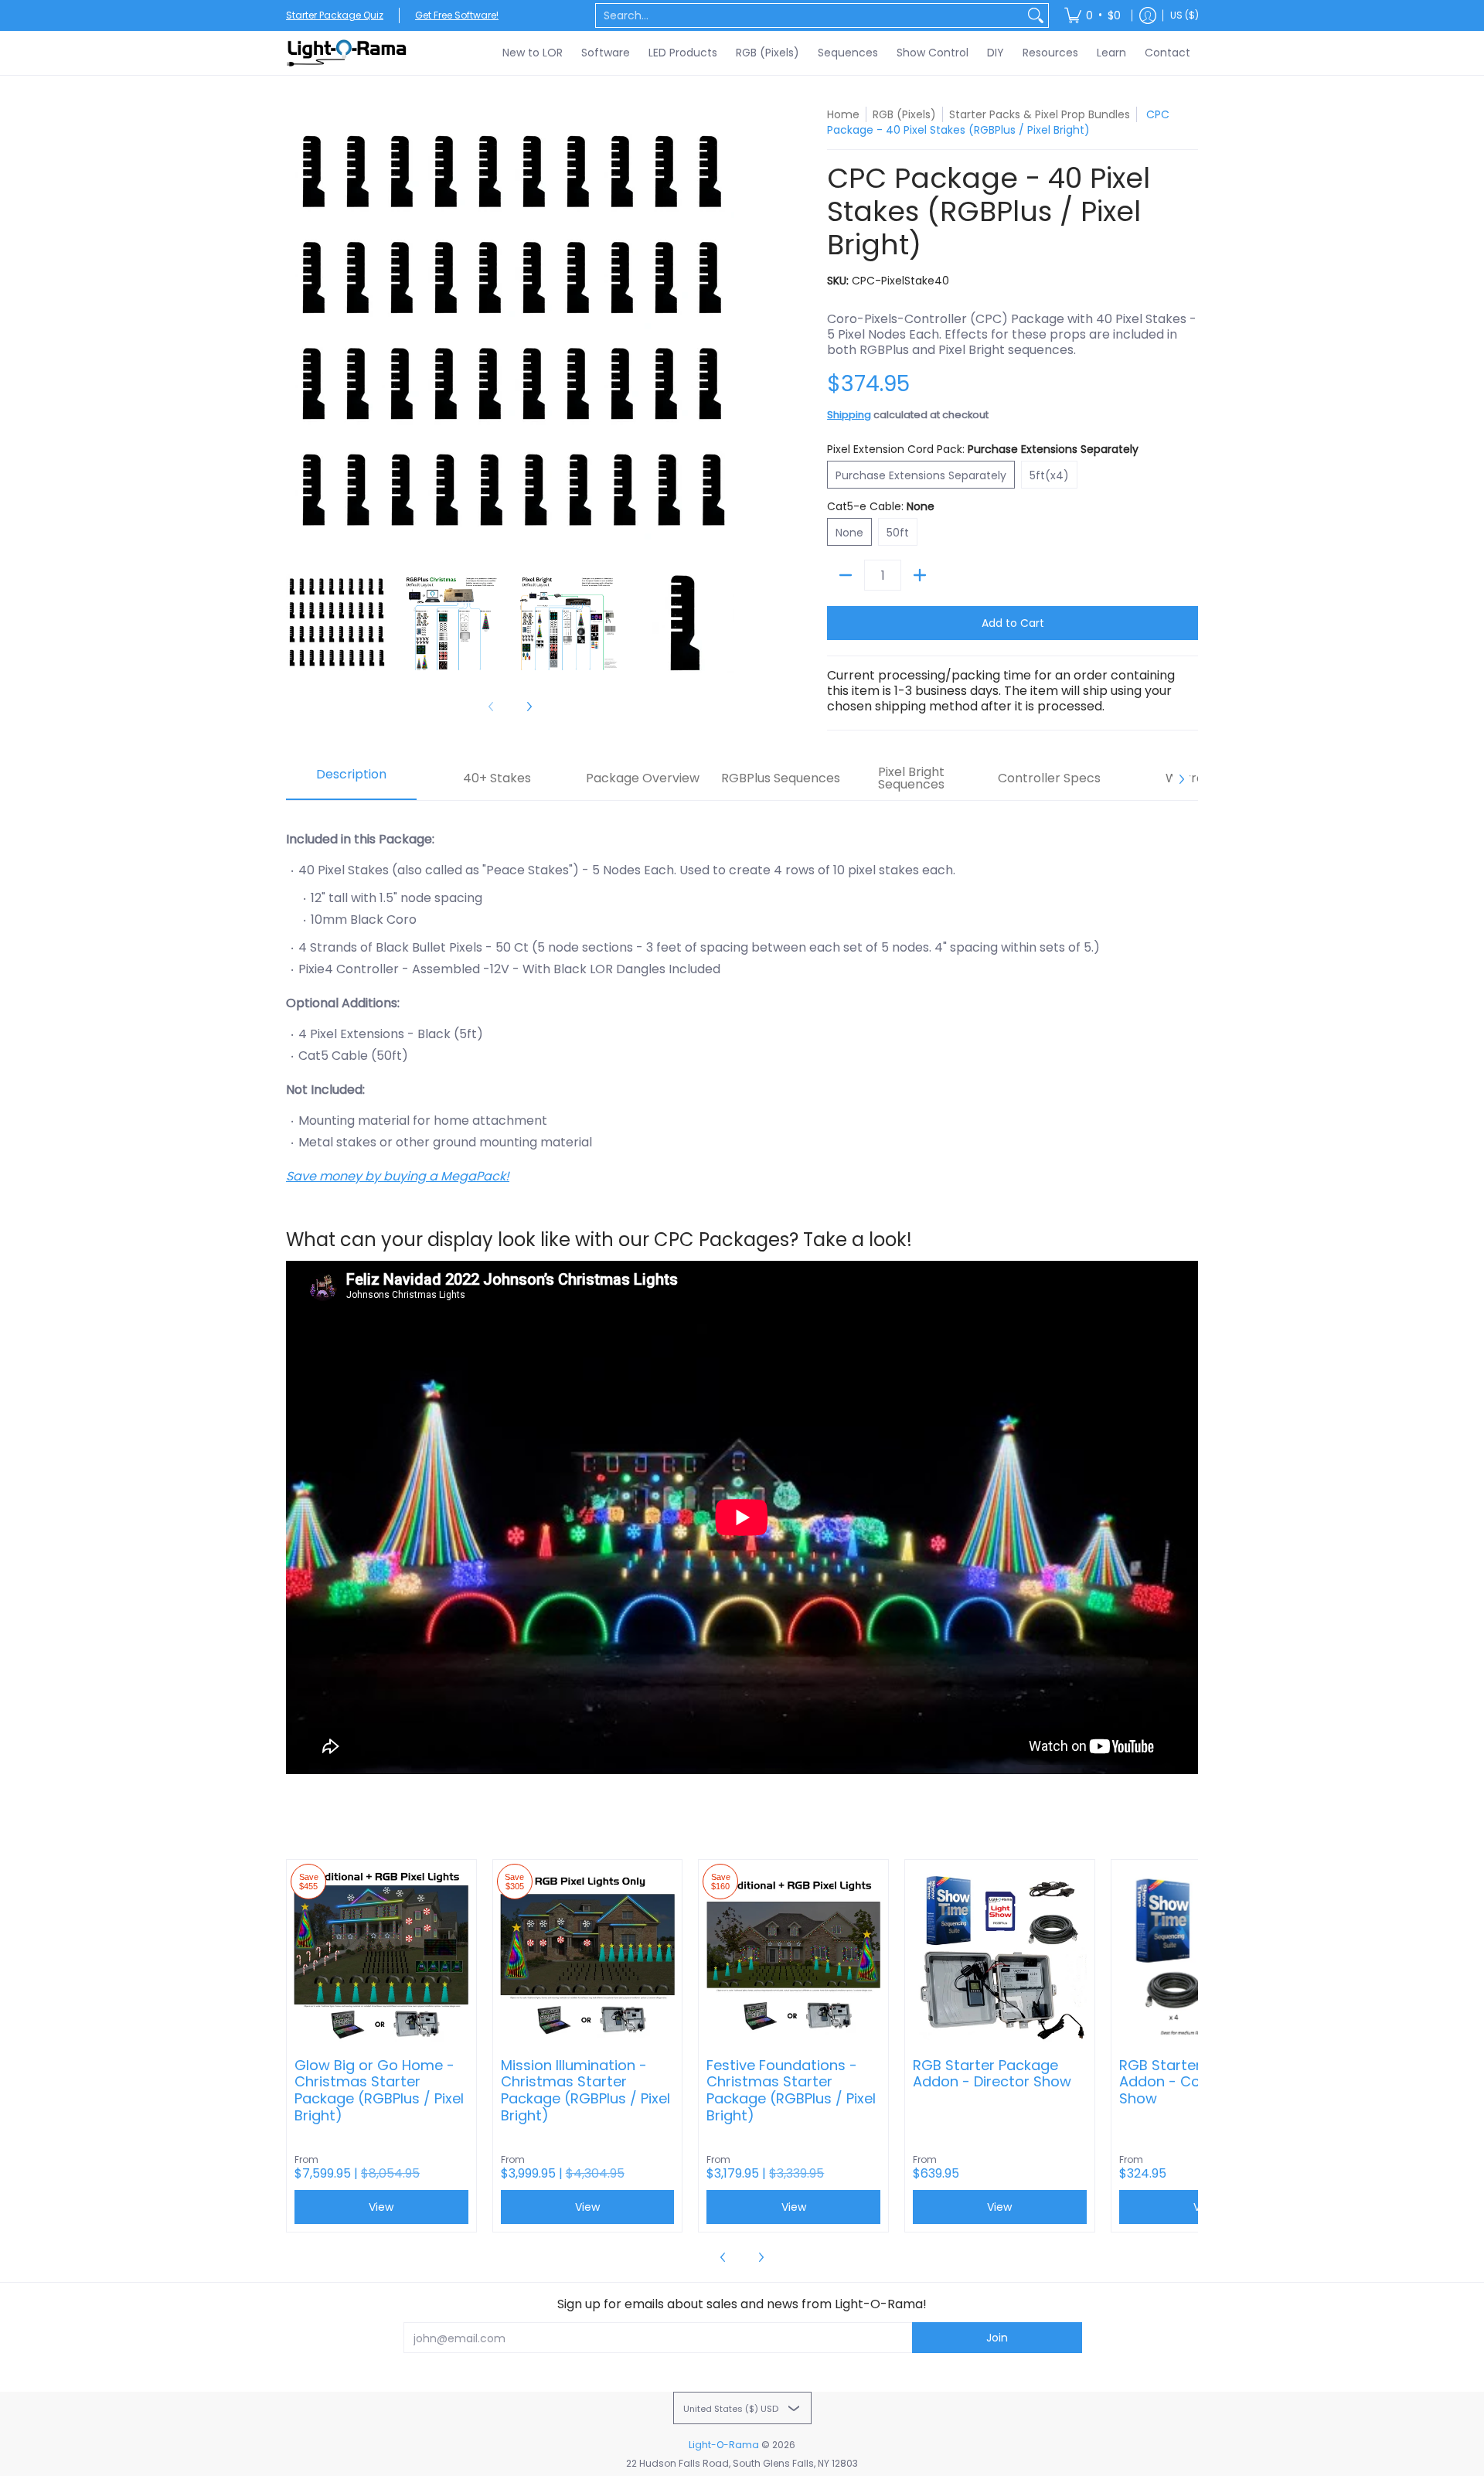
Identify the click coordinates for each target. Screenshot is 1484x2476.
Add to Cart (1013, 623)
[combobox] (810, 15)
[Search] (1036, 15)
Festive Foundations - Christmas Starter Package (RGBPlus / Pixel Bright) (791, 2091)
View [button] (381, 2207)
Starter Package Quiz (335, 15)
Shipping (849, 415)
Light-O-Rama (724, 2445)
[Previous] (297, 331)
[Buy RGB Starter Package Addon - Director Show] (1000, 1955)
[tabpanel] (742, 1303)
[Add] (920, 575)
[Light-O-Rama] (348, 53)
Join (997, 2338)
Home (843, 114)
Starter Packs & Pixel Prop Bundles (1040, 114)
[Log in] (1148, 15)
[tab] (351, 779)
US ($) (1184, 15)
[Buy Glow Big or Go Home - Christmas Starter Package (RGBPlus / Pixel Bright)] (381, 1955)
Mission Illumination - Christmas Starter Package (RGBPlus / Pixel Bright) (585, 2091)
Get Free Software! (457, 15)
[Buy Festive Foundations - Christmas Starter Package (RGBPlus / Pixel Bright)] (793, 1955)
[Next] (723, 331)
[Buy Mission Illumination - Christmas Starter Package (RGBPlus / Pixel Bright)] (588, 1955)
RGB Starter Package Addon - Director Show (992, 2074)
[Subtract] (846, 575)
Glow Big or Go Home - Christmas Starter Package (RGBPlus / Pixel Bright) (379, 2091)
